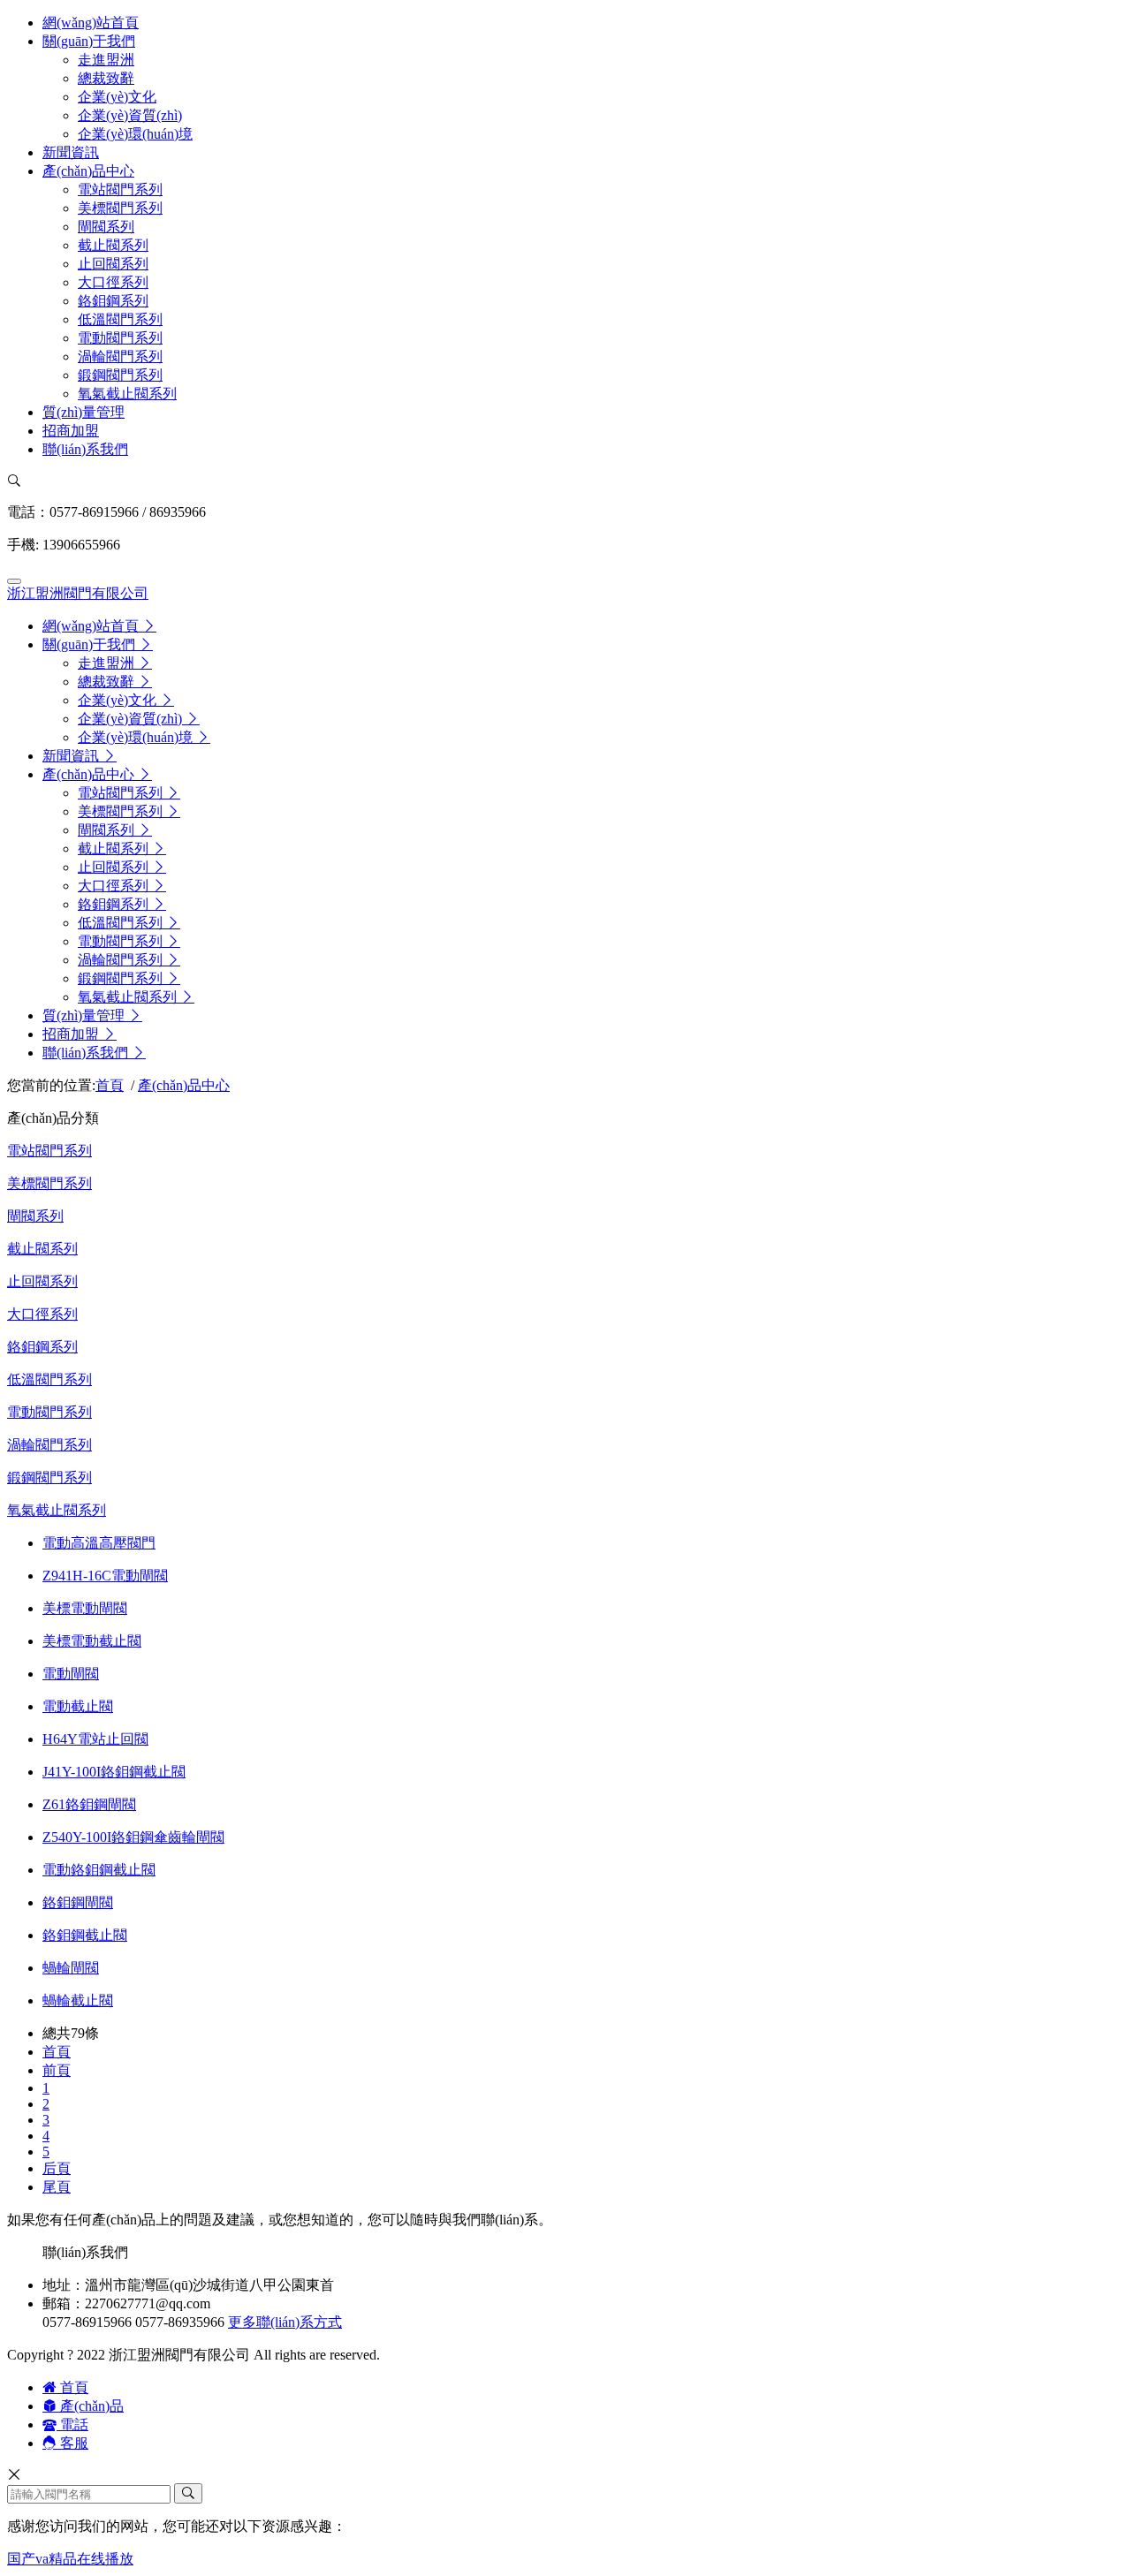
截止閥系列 (42, 1249)
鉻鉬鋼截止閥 (85, 1935)
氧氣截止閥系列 (57, 1510)
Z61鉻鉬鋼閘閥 (89, 1804)
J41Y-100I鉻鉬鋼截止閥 (114, 1772)
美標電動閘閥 (85, 1608)
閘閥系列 (35, 1216)
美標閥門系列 (49, 1183)
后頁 (57, 2168)
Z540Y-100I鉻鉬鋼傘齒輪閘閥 (133, 1837)
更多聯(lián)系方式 (285, 2322)
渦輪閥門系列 (49, 1445)
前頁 (57, 2070)
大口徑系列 (42, 1314)
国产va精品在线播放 (70, 2559)
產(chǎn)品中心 (184, 1085)
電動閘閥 (71, 1674)
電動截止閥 (78, 1706)
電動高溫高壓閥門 (99, 1543)
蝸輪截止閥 (78, 2000)
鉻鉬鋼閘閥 (78, 1902)
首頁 (110, 1085)
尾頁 (57, 2187)
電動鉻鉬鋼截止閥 (99, 1870)
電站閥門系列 (49, 1151)
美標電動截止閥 (92, 1641)
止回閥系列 (42, 1281)
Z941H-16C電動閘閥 (105, 1576)
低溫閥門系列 (49, 1379)
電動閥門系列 (49, 1412)
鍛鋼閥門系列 (49, 1477)
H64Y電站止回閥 (95, 1739)
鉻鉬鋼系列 (42, 1347)
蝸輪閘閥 (71, 1968)
